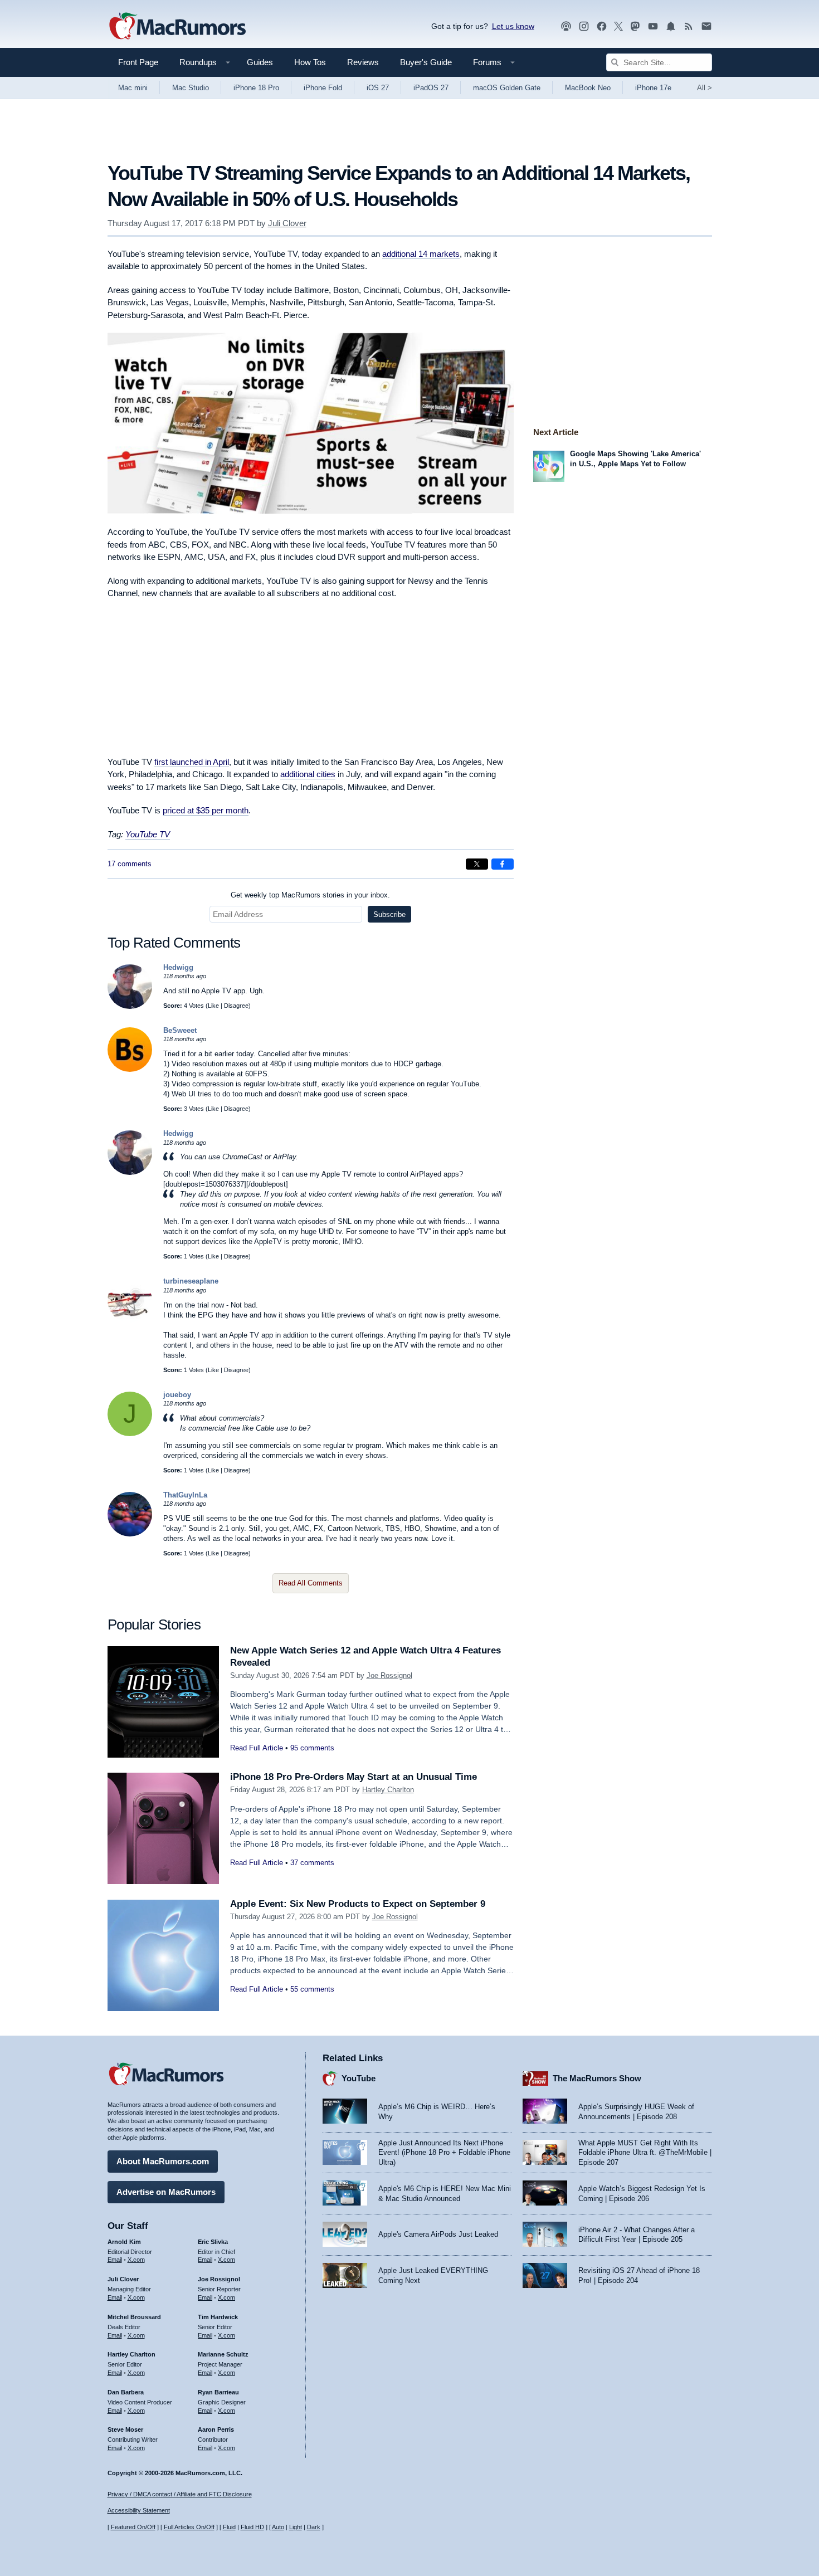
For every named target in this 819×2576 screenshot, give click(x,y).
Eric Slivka (213, 2242)
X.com (136, 2260)
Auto (278, 2527)
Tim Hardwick (218, 2317)
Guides (260, 62)
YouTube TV (148, 834)
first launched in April (192, 762)
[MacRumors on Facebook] (602, 26)
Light (296, 2527)
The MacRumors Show (597, 2078)
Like (213, 1006)
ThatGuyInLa (185, 1495)
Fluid (229, 2527)
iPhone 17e (653, 88)
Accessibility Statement (139, 2510)
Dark (314, 2527)
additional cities (308, 774)
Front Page (138, 62)
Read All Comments (311, 1583)
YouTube (359, 2078)
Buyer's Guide (426, 62)
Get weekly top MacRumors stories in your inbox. (310, 895)
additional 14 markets (421, 254)
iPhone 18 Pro (256, 88)
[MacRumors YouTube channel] (653, 26)
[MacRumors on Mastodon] (635, 26)
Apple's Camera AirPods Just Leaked (438, 2234)
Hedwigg (178, 967)
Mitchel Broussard (134, 2317)
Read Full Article (257, 1748)
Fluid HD (252, 2527)
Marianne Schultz (223, 2354)
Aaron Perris (216, 2429)
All (705, 88)
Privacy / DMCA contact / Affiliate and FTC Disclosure (180, 2494)
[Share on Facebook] (503, 864)
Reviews (363, 62)
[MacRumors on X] (618, 26)
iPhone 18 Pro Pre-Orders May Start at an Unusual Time (354, 1777)
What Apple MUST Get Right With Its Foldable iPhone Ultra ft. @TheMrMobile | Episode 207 (645, 2153)
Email (115, 2260)
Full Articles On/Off (189, 2527)
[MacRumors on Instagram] (584, 26)
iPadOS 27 (431, 88)
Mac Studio (191, 88)
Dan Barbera (126, 2392)
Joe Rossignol (389, 1675)
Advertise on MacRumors (166, 2192)
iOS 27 (378, 88)
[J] (130, 1434)
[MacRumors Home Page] (177, 27)
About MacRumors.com (163, 2161)
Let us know (513, 26)
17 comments (130, 864)
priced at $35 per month (206, 810)
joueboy (177, 1395)
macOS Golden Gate (507, 88)
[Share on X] (477, 864)
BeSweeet (180, 1030)
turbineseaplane (191, 1281)
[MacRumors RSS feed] (689, 26)
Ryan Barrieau (218, 2392)
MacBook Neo (588, 88)
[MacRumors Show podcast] (566, 26)
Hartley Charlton (388, 1790)
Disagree (236, 1006)
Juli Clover (287, 223)
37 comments (312, 1863)
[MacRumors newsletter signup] (706, 26)
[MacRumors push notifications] (671, 26)
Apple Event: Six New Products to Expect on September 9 (358, 1904)
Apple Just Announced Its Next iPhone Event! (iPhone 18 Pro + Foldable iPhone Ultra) (444, 2153)
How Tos (310, 62)
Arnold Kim (124, 2242)
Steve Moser (125, 2429)
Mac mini (133, 88)
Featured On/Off (133, 2527)
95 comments (312, 1748)
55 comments (312, 1989)
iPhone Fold (323, 88)
